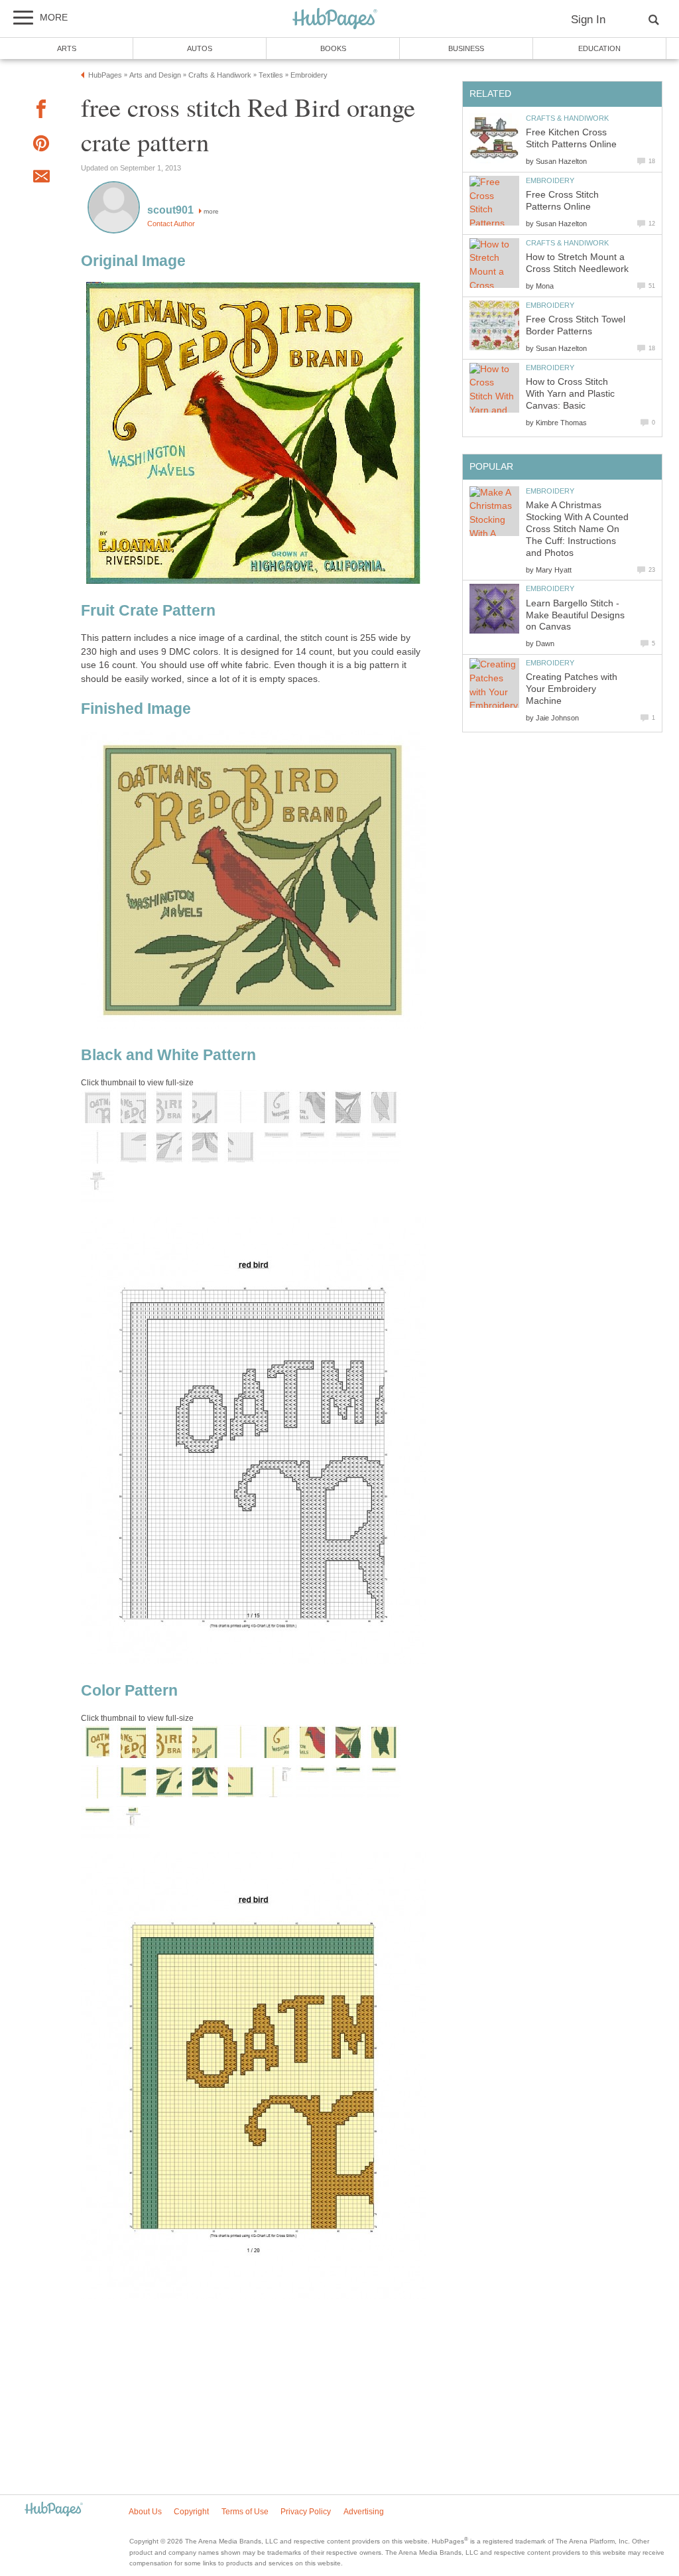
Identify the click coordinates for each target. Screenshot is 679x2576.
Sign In (588, 20)
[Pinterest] (41, 146)
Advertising (364, 2512)
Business (466, 48)
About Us (145, 2512)
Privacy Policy (306, 2512)
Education (599, 48)
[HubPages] (335, 20)
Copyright (191, 2512)
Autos (200, 48)
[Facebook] (41, 111)
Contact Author (171, 224)
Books (333, 48)
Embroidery (550, 180)
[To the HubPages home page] (54, 2510)
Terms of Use (245, 2512)
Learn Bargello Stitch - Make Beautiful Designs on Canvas (575, 615)
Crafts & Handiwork (567, 118)
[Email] (41, 178)
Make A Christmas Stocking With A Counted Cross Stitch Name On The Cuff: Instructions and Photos (577, 529)
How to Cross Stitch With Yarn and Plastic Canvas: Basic (570, 394)
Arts (67, 48)
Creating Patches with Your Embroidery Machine (572, 689)
